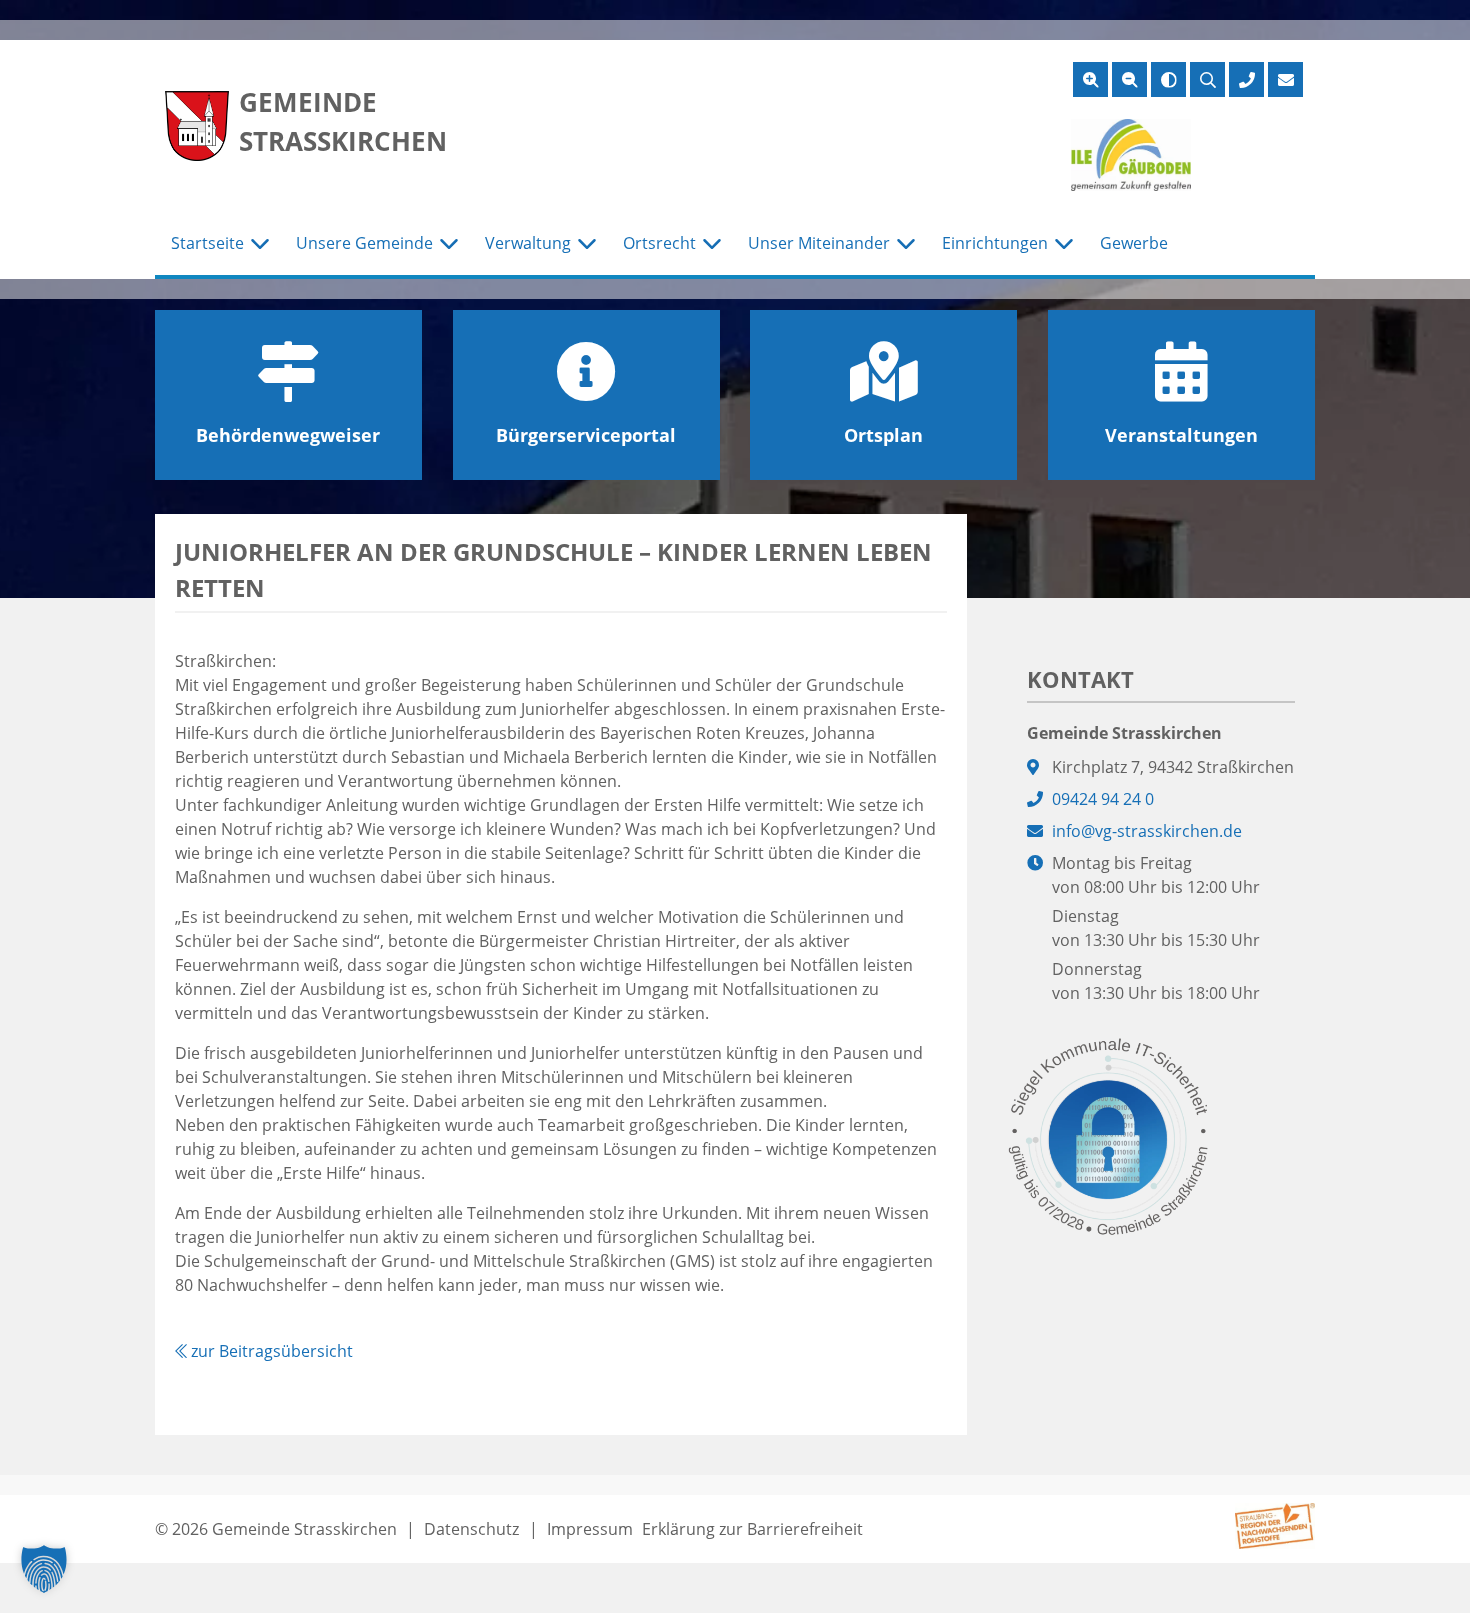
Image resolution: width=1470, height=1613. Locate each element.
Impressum (590, 1529)
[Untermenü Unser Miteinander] (906, 244)
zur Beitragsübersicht (270, 1351)
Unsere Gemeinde (364, 243)
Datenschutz (471, 1529)
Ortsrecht (659, 243)
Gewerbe (1134, 243)
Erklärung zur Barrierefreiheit (752, 1529)
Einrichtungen (995, 243)
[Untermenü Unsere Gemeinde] (449, 244)
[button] (44, 1569)
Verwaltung (528, 243)
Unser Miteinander (819, 243)
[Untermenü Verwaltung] (587, 244)
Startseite (207, 243)
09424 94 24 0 (1103, 799)
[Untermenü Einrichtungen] (1064, 244)
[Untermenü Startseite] (260, 244)
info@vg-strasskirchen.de (1147, 831)
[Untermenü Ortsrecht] (712, 244)
